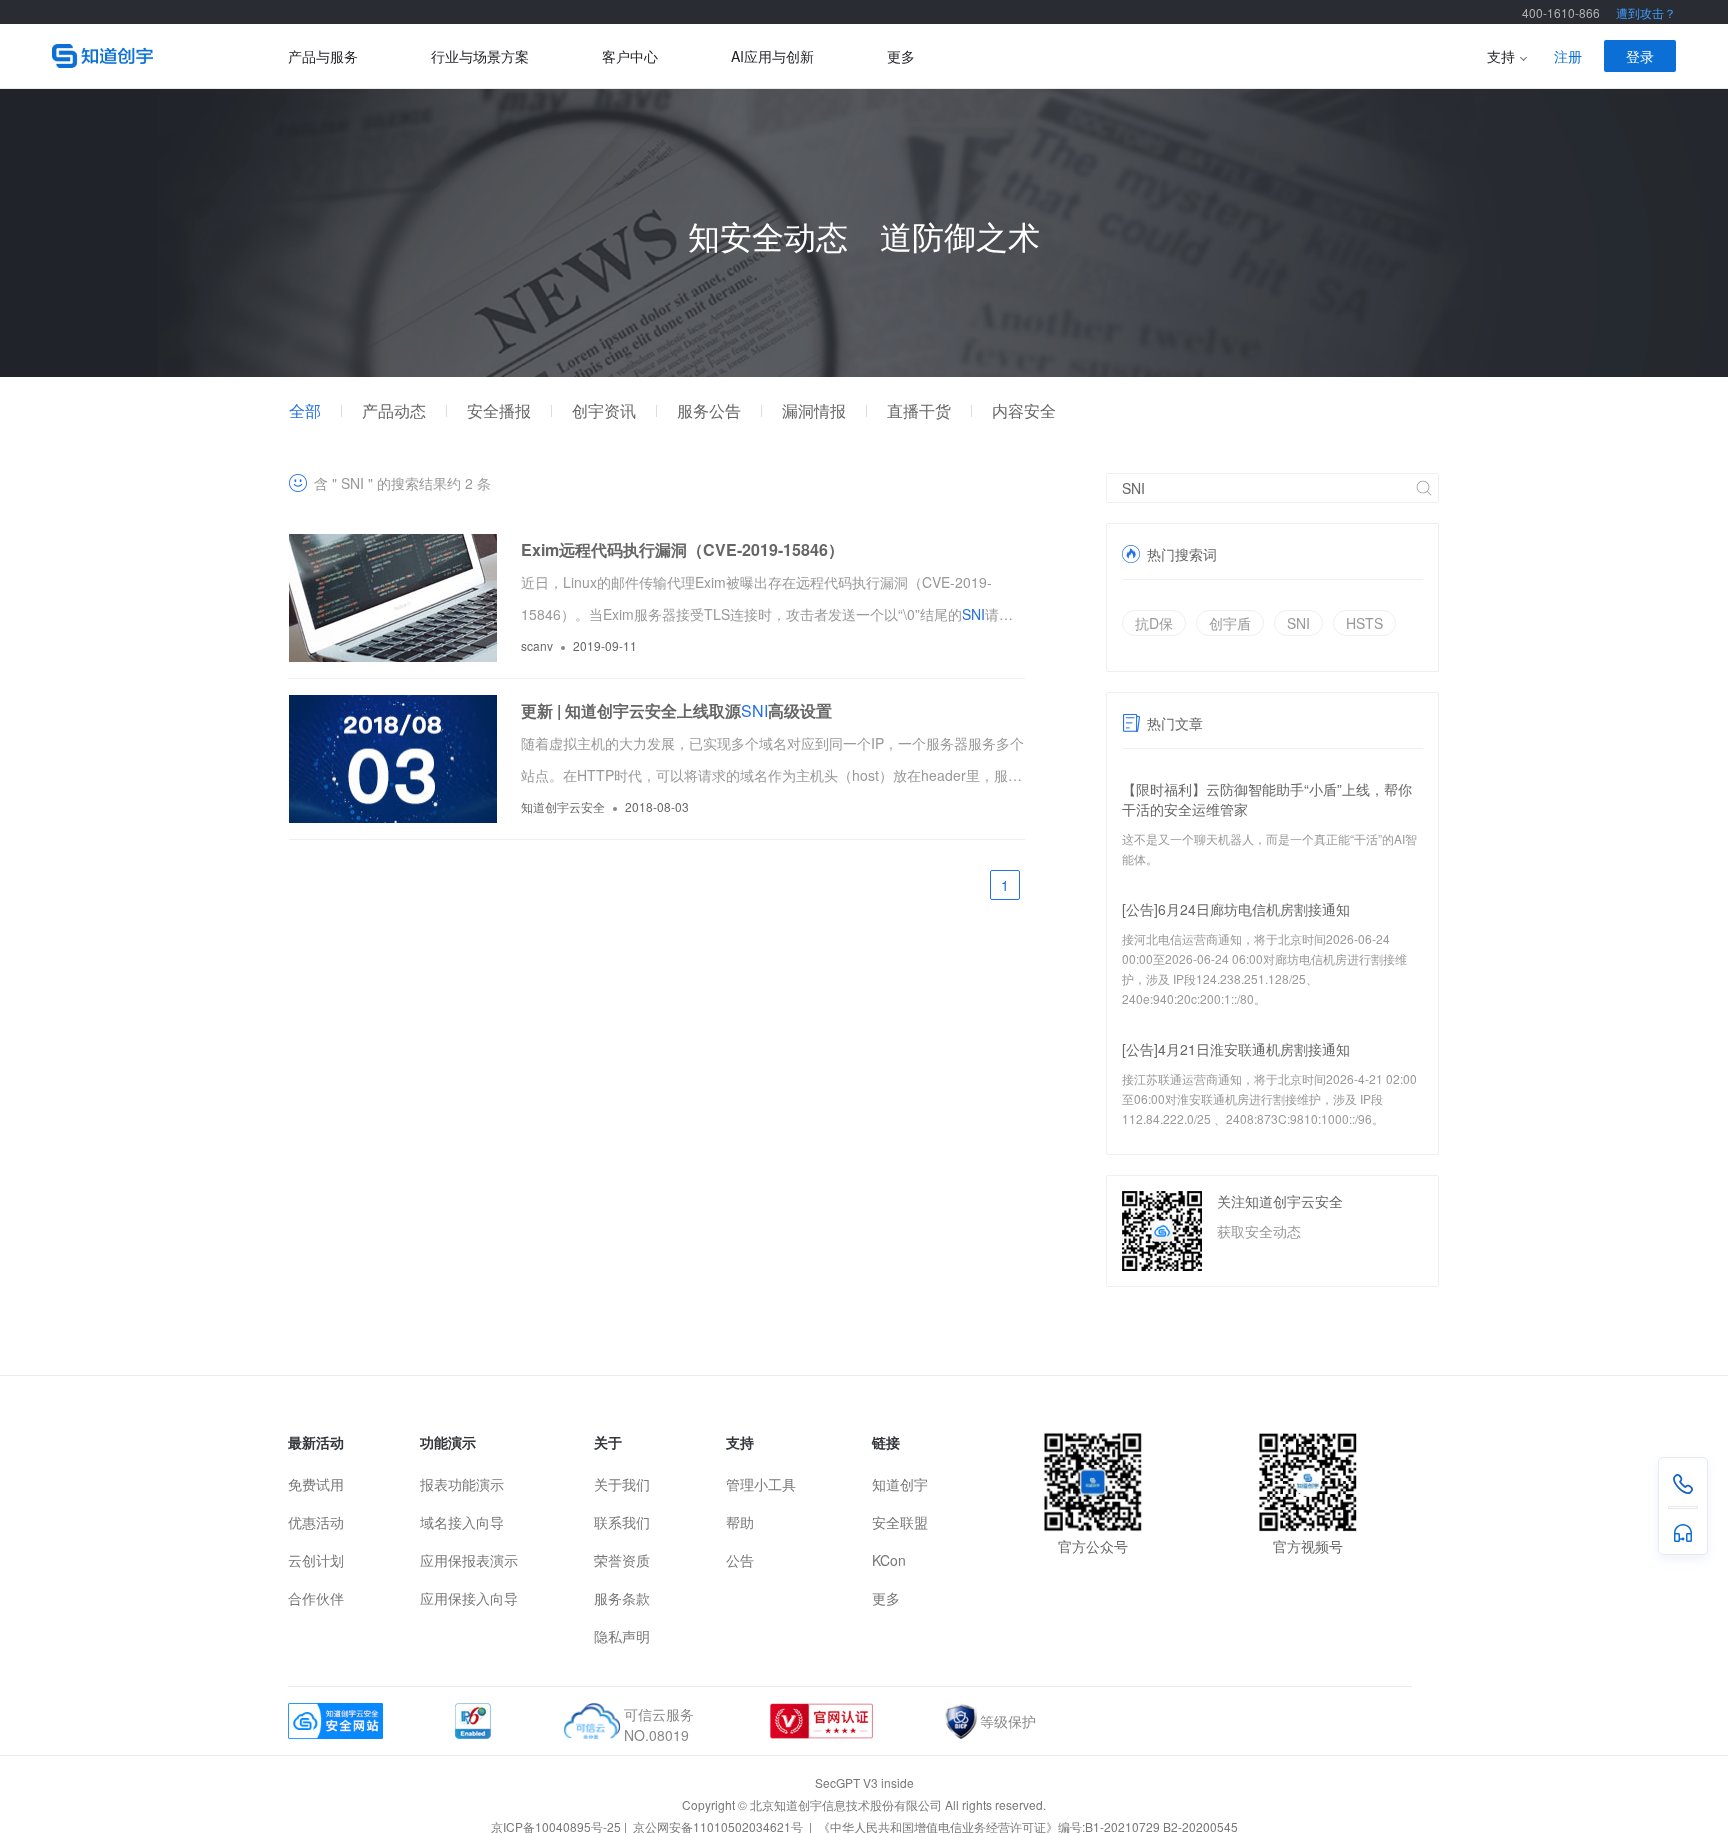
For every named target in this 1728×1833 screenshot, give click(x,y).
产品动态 (394, 411)
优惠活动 (316, 1522)
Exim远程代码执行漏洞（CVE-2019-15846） (682, 549)
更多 (901, 56)
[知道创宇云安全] (170, 56)
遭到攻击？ (1646, 12)
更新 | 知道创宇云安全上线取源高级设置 (676, 710)
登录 (1640, 56)
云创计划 (316, 1560)
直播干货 (919, 411)
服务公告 (709, 411)
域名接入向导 (462, 1522)
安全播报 (499, 411)
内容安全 (1024, 411)
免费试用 (316, 1484)
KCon (889, 1560)
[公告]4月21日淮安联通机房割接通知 (1236, 1049)
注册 (1568, 56)
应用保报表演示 (469, 1560)
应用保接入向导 (469, 1598)
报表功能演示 (462, 1484)
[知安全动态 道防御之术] (864, 371)
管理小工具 (761, 1484)
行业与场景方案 (480, 56)
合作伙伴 (316, 1598)
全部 (305, 411)
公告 (740, 1560)
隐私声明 (622, 1636)
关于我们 (622, 1484)
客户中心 (630, 56)
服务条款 (622, 1598)
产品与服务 (323, 56)
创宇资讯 (604, 411)
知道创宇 (900, 1484)
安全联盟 (900, 1522)
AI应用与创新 (772, 56)
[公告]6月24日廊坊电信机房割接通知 (1236, 909)
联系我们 (622, 1522)
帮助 (740, 1522)
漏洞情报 (814, 411)
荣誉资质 (622, 1560)
